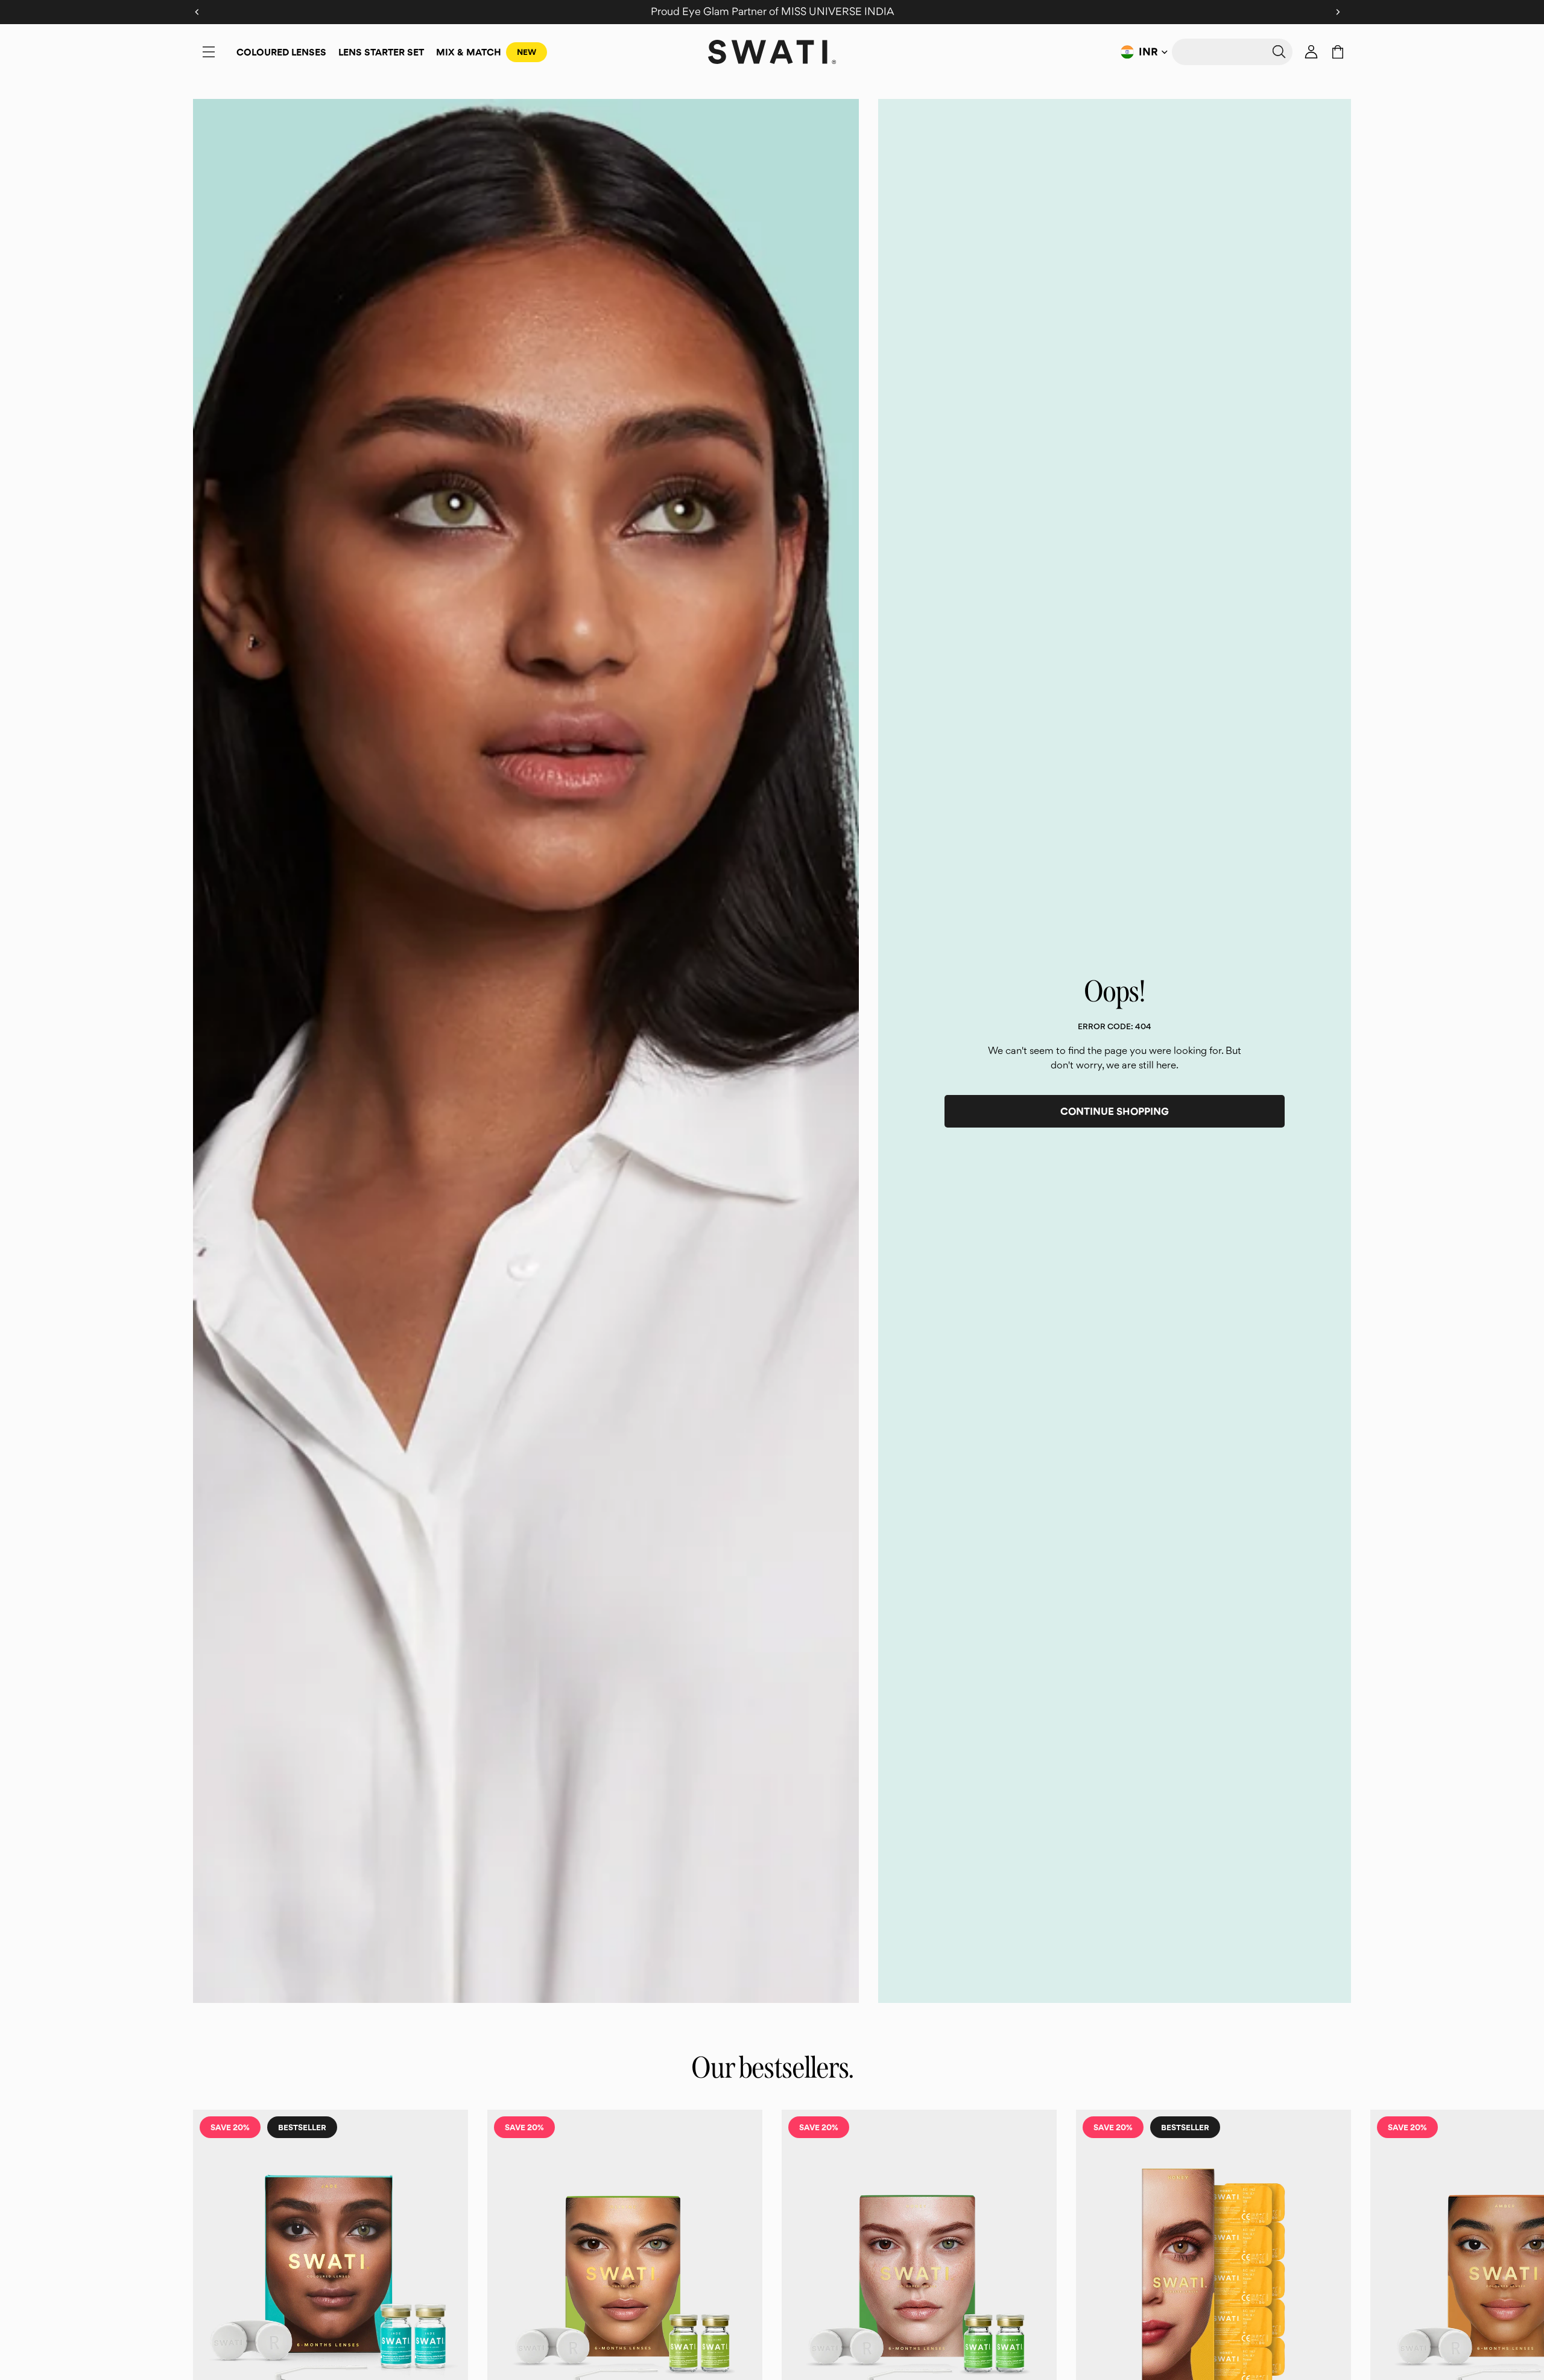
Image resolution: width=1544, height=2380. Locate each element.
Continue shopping (1115, 1111)
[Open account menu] (1311, 52)
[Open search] (1232, 52)
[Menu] (209, 52)
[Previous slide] (206, 2325)
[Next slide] (1338, 2325)
